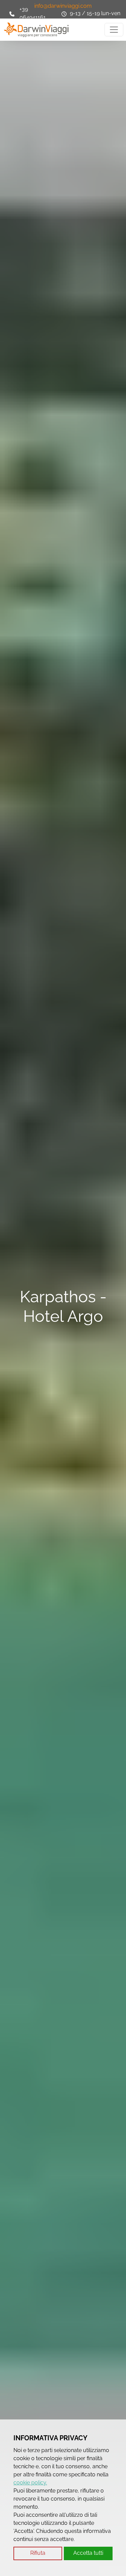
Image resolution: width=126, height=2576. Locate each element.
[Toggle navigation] (114, 30)
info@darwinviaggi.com (63, 6)
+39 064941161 (33, 13)
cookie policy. (30, 2483)
